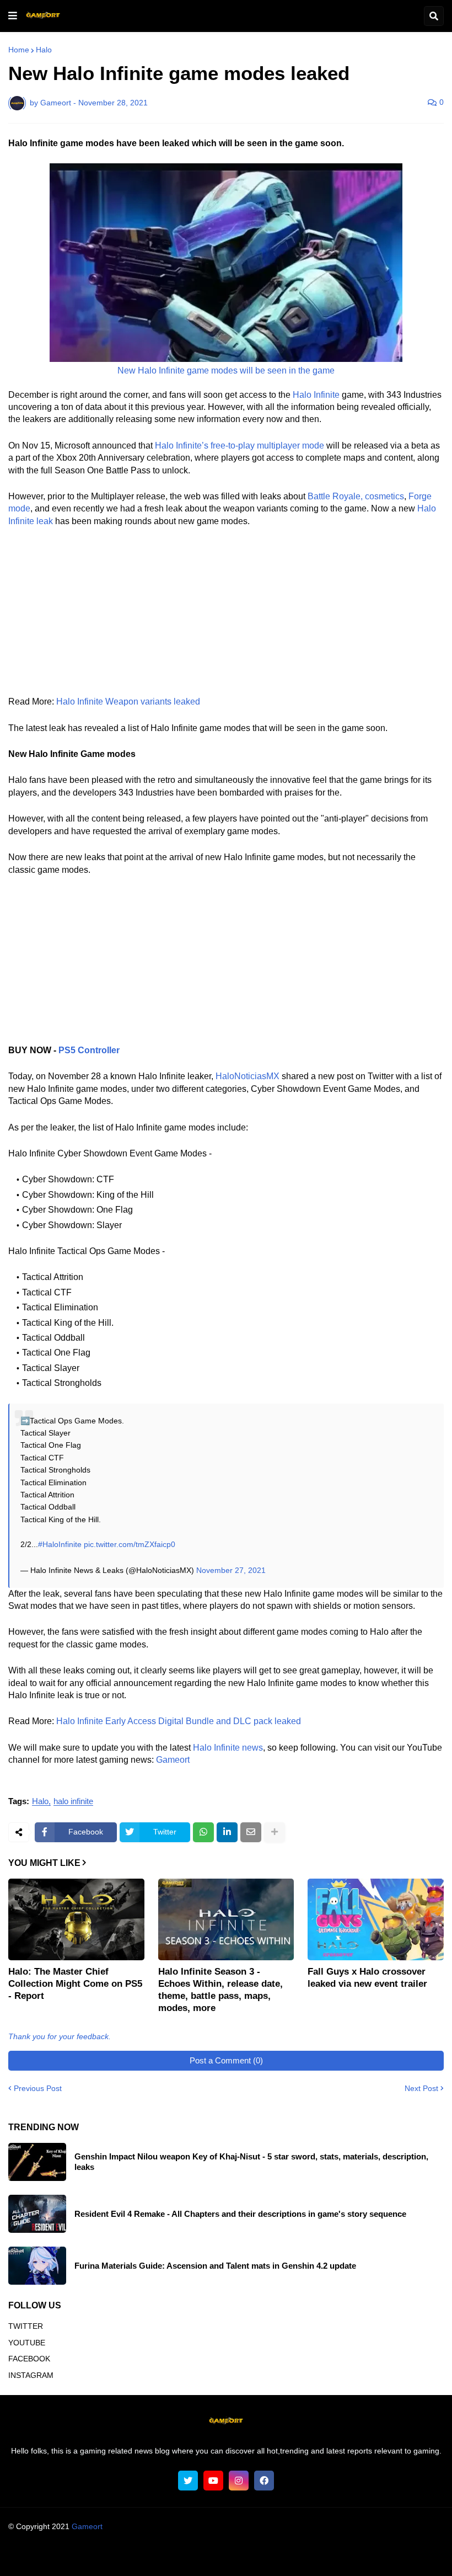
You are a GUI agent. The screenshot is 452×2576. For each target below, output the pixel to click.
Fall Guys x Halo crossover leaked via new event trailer (367, 1978)
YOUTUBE (27, 2343)
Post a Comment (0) (226, 2060)
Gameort (173, 1760)
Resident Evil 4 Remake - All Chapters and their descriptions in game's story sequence (240, 2214)
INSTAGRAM (31, 2375)
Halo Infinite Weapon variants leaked (128, 702)
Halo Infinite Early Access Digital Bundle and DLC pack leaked (179, 1721)
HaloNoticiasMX (247, 1076)
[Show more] (275, 1832)
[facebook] (264, 2481)
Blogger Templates (247, 2537)
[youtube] (213, 2481)
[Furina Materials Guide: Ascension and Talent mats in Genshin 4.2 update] (37, 2266)
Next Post (421, 2088)
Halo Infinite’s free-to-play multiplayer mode (240, 446)
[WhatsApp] (203, 1832)
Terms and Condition (142, 2556)
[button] (13, 16)
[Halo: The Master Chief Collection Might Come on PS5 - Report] (76, 1919)
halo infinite (73, 1801)
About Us (79, 2556)
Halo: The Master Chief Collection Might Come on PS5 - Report (75, 1984)
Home (19, 50)
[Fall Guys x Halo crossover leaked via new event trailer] (376, 1919)
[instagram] (239, 2481)
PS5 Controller (89, 1050)
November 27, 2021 (231, 1570)
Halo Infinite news (228, 1748)
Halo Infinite (316, 395)
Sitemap (375, 2556)
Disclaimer (207, 2556)
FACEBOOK (29, 2359)
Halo (44, 50)
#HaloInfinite (60, 1544)
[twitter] (188, 2481)
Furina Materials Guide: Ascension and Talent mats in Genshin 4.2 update (215, 2266)
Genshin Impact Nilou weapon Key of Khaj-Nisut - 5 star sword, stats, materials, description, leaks (251, 2162)
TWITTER (26, 2326)
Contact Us (330, 2556)
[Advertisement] (226, 618)
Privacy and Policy (268, 2556)
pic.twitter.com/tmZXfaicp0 (130, 1544)
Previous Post (38, 2088)
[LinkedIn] (227, 1832)
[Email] (251, 1832)
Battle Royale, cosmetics (356, 496)
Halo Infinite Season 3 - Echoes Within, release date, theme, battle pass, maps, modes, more (220, 1990)
